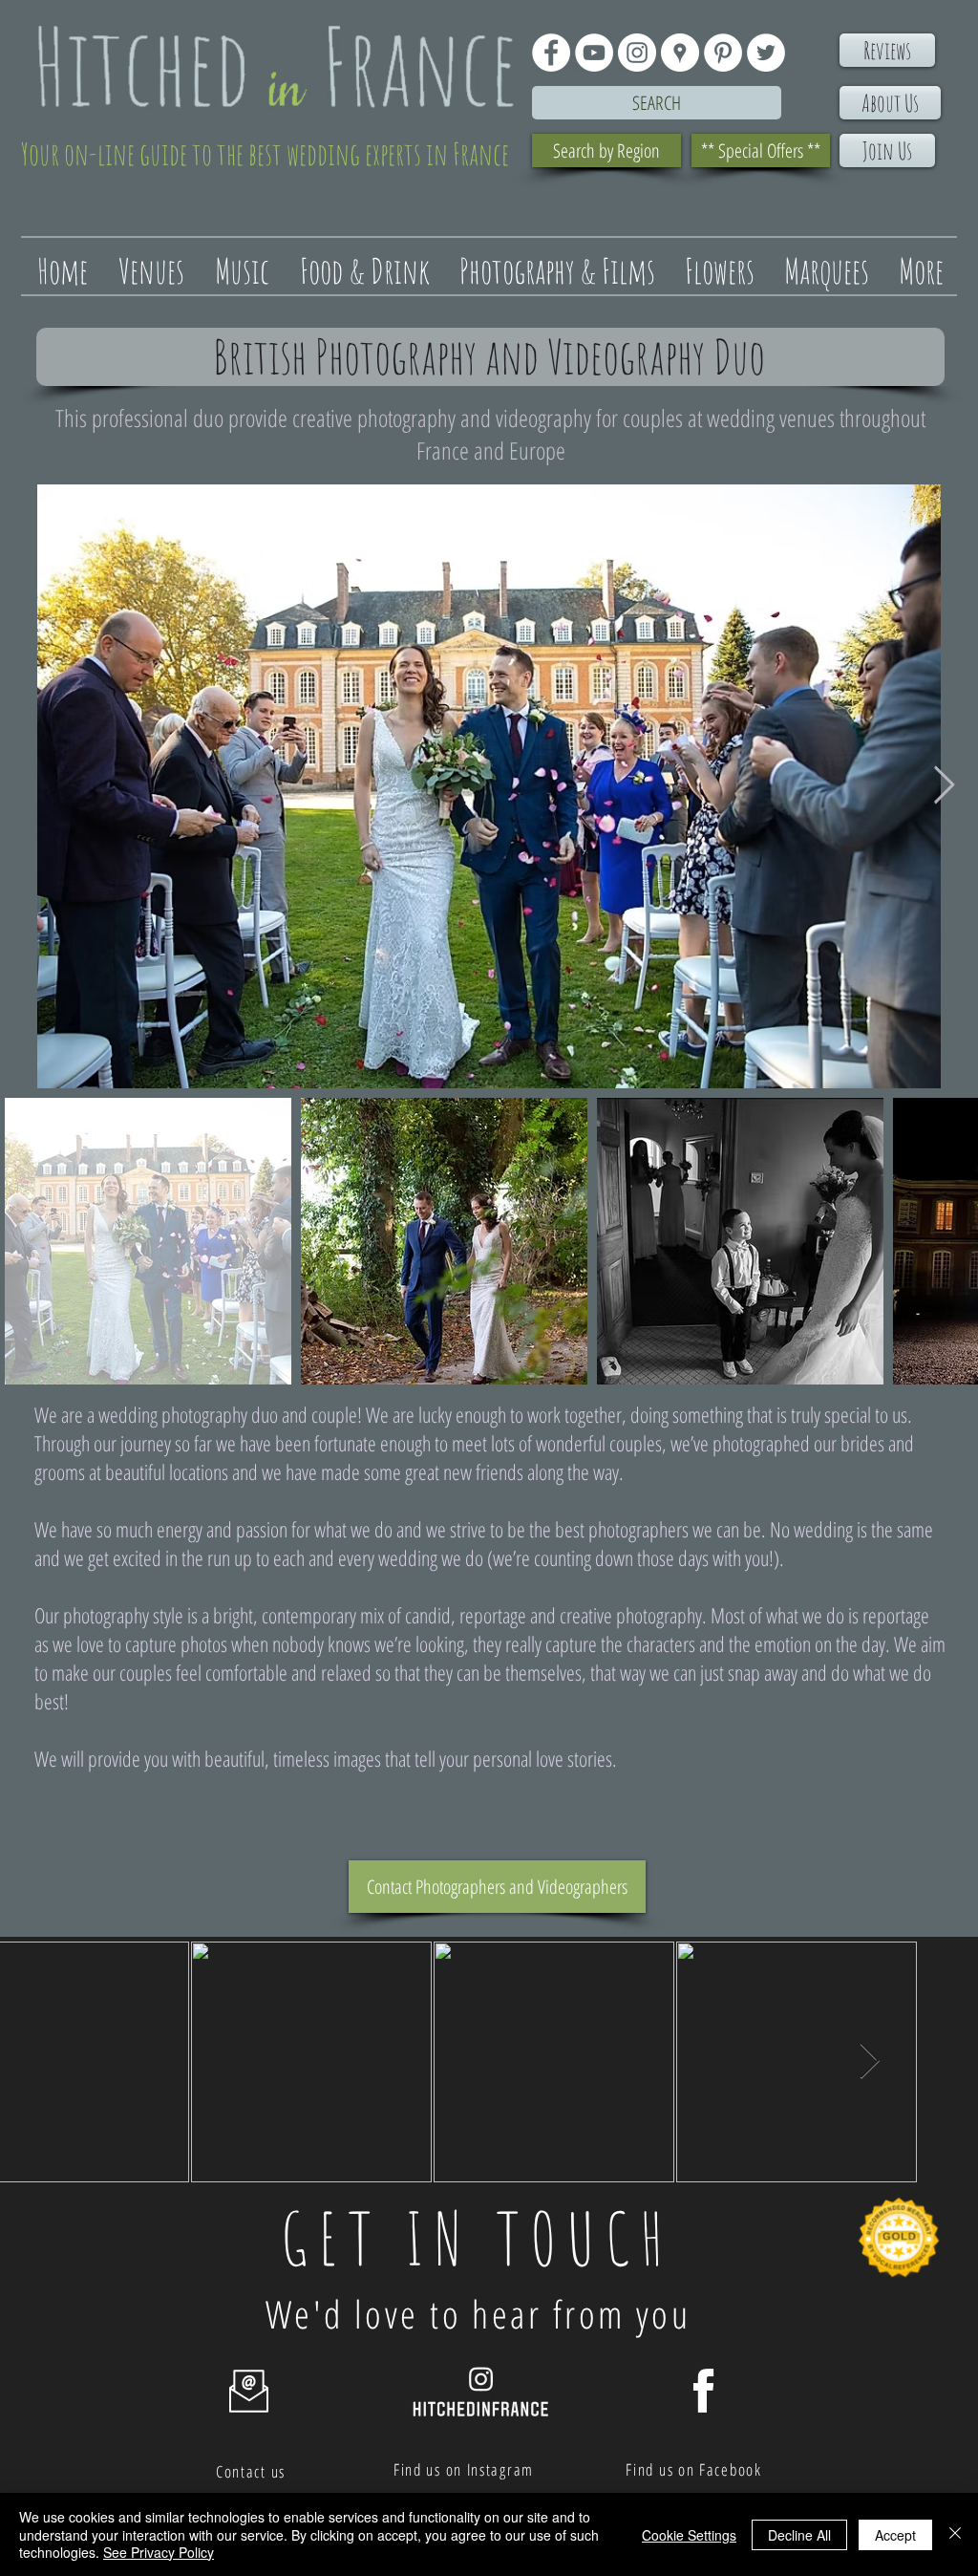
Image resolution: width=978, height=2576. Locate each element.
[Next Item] (944, 786)
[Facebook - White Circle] (551, 53)
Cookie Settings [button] (689, 2535)
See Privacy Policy (159, 2552)
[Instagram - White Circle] (637, 53)
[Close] (955, 2534)
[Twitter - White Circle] (766, 53)
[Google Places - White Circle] (680, 53)
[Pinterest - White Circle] (723, 53)
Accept (895, 2535)
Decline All (799, 2535)
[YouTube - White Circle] (594, 53)
